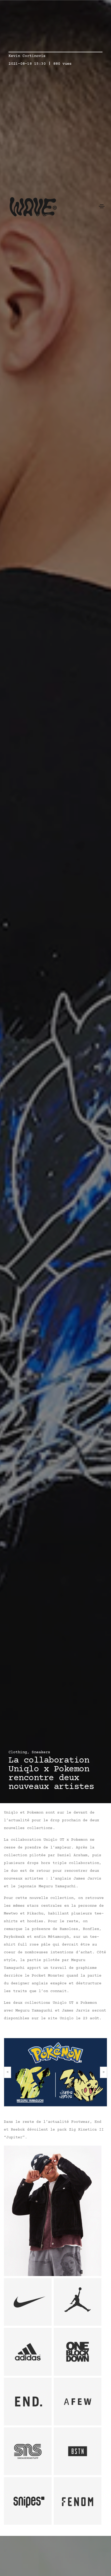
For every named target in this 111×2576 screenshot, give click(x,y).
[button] (8, 2072)
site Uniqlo (61, 2018)
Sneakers (41, 1752)
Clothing (18, 1752)
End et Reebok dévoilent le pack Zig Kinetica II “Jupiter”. (54, 2130)
